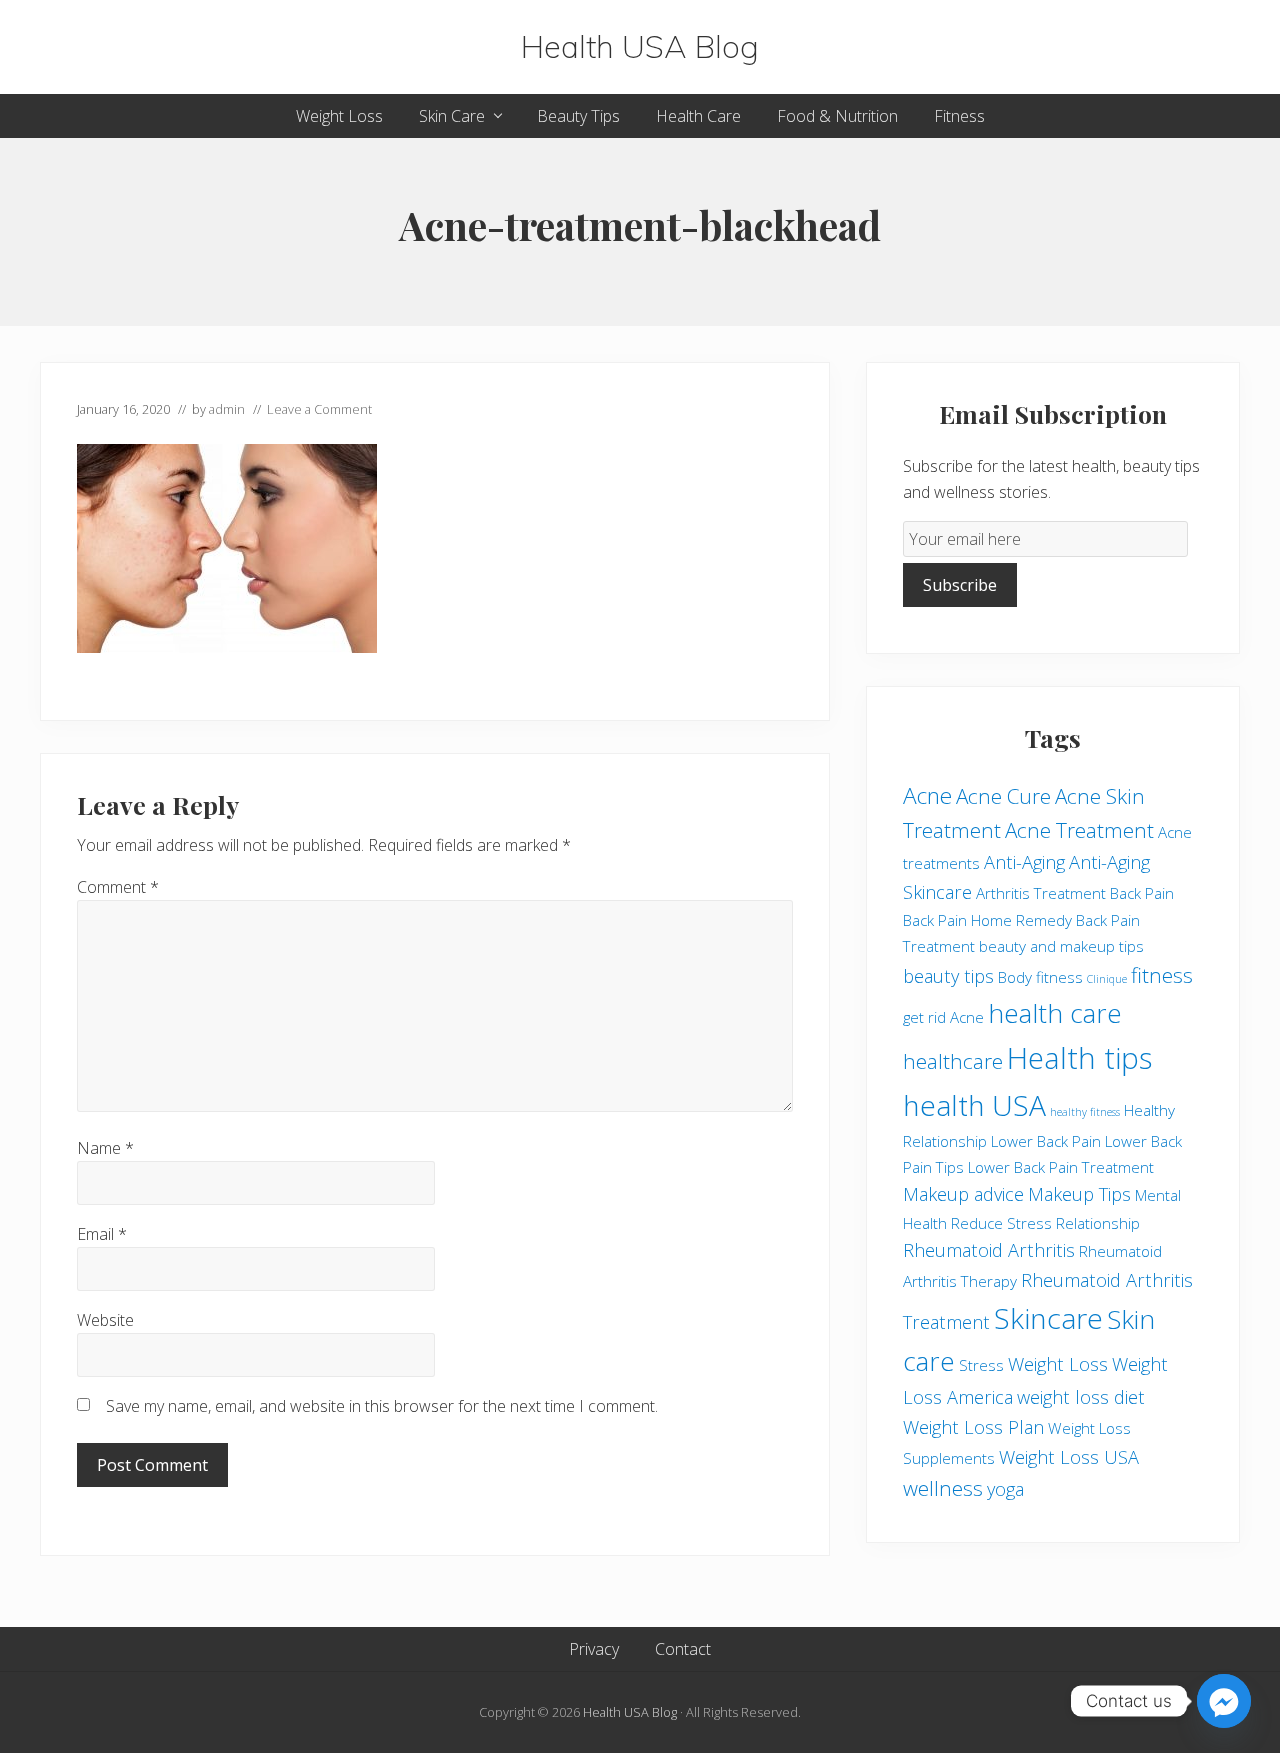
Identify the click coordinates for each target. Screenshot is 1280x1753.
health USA (974, 1105)
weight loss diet (1081, 1397)
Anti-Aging (1024, 862)
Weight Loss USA (1069, 1457)
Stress (981, 1365)
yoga (1005, 1489)
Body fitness (1040, 977)
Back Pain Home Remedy (987, 920)
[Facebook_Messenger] (1224, 1701)
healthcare (953, 1061)
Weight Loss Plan (973, 1427)
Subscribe (960, 585)
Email (102, 1234)
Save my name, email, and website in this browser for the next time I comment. (382, 1406)
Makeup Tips (1079, 1194)
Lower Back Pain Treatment (1061, 1167)
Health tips (1079, 1058)
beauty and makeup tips (1061, 946)
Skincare (1048, 1318)
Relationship (1098, 1223)
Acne (927, 795)
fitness (1162, 975)
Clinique (1107, 979)
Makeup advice (963, 1194)
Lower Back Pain (1046, 1141)
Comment (118, 887)
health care (1055, 1013)
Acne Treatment (1079, 830)
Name (105, 1148)
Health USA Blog (640, 47)
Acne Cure (1003, 796)
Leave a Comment (319, 409)
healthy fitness (1085, 1112)
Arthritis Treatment (1041, 893)
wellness (943, 1488)
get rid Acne (943, 1017)
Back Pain (1142, 893)
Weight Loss (1058, 1364)
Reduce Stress (1001, 1223)
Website (105, 1320)
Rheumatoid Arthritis (989, 1250)
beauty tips (948, 976)
